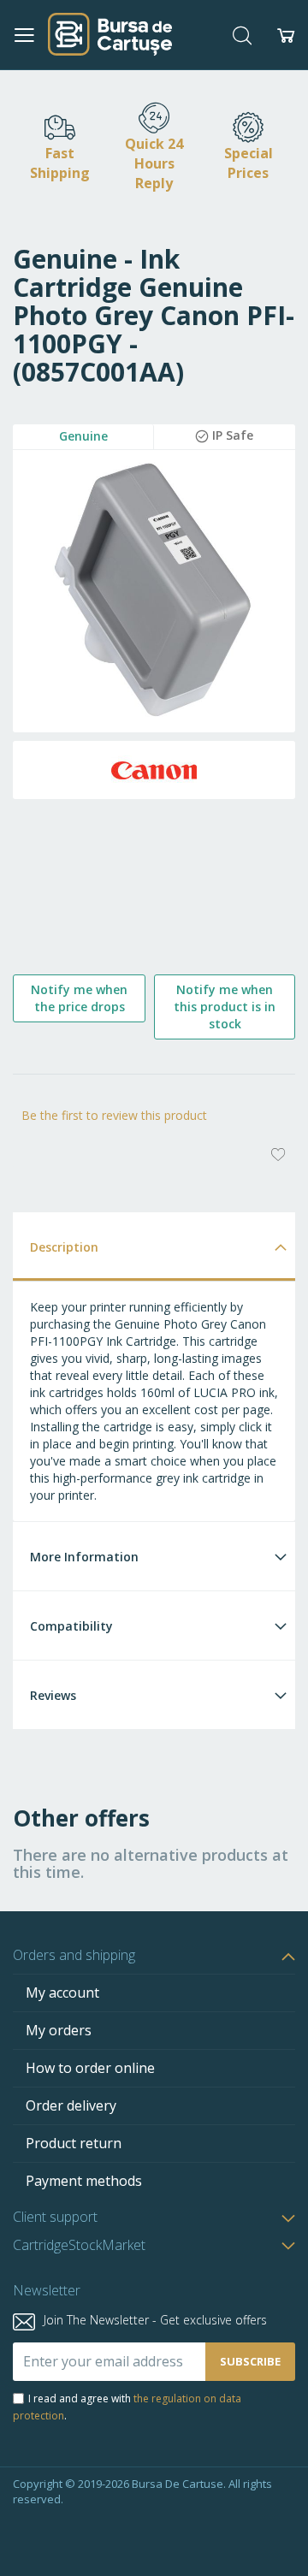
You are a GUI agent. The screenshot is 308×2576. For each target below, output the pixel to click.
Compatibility (71, 1626)
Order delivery (71, 2105)
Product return (74, 2143)
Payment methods (84, 2181)
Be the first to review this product (114, 1115)
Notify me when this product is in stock (225, 1007)
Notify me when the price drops (79, 998)
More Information (84, 1557)
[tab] (154, 1246)
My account (62, 1993)
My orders (59, 2030)
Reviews (53, 1695)
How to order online (90, 2068)
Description (64, 1247)
